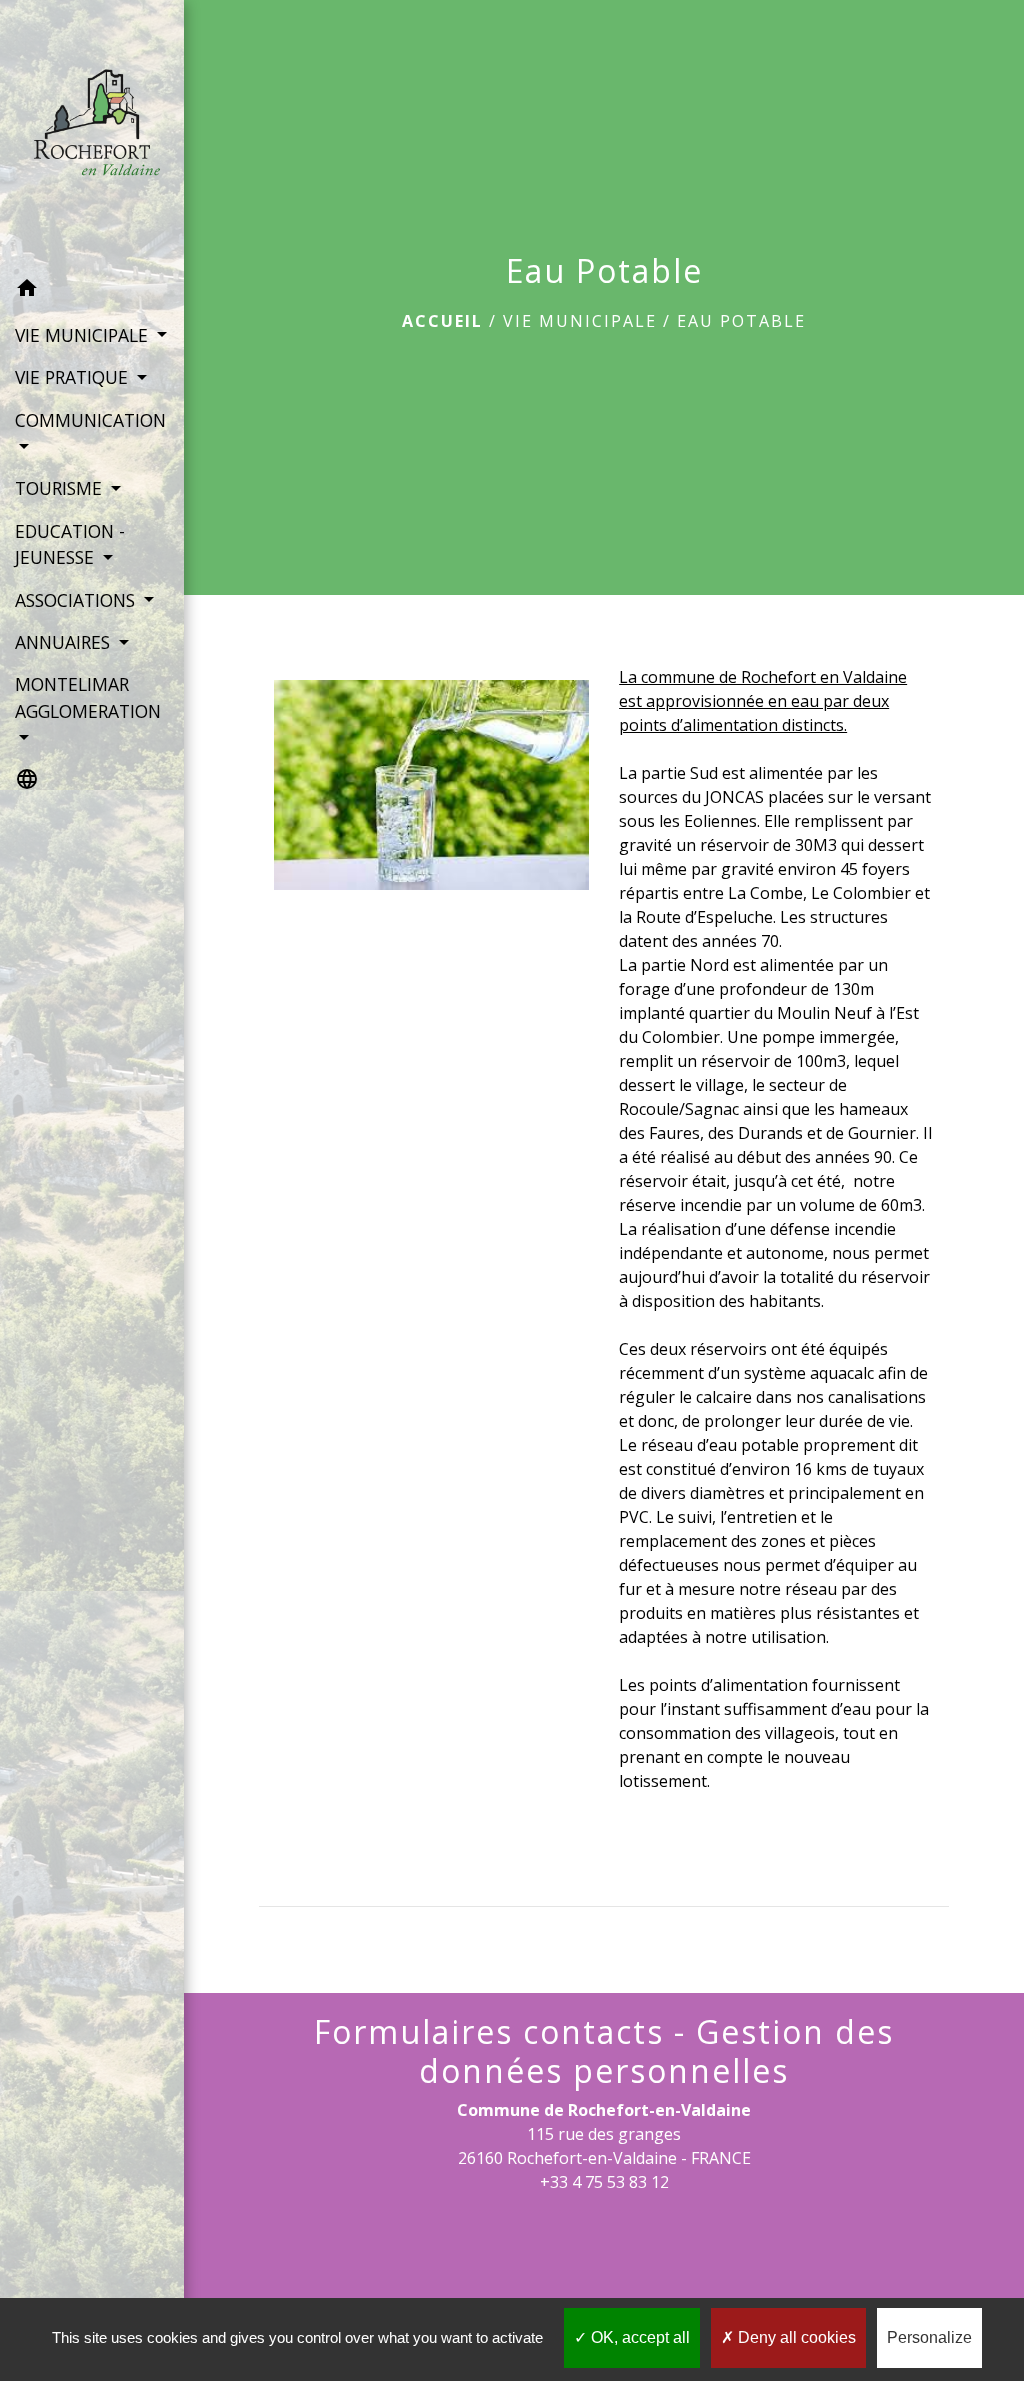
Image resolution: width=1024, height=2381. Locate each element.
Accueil (442, 321)
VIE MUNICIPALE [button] (84, 335)
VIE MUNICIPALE (580, 321)
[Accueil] (92, 134)
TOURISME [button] (61, 488)
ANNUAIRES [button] (65, 642)
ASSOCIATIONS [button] (77, 600)
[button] (92, 291)
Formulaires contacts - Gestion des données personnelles (604, 2051)
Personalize (929, 2337)
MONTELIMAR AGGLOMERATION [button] (88, 697)
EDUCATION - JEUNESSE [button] (70, 544)
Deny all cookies (795, 2337)
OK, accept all (638, 2337)
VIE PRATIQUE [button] (74, 377)
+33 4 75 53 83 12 (604, 2182)
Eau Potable (741, 321)
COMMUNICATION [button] (90, 420)
